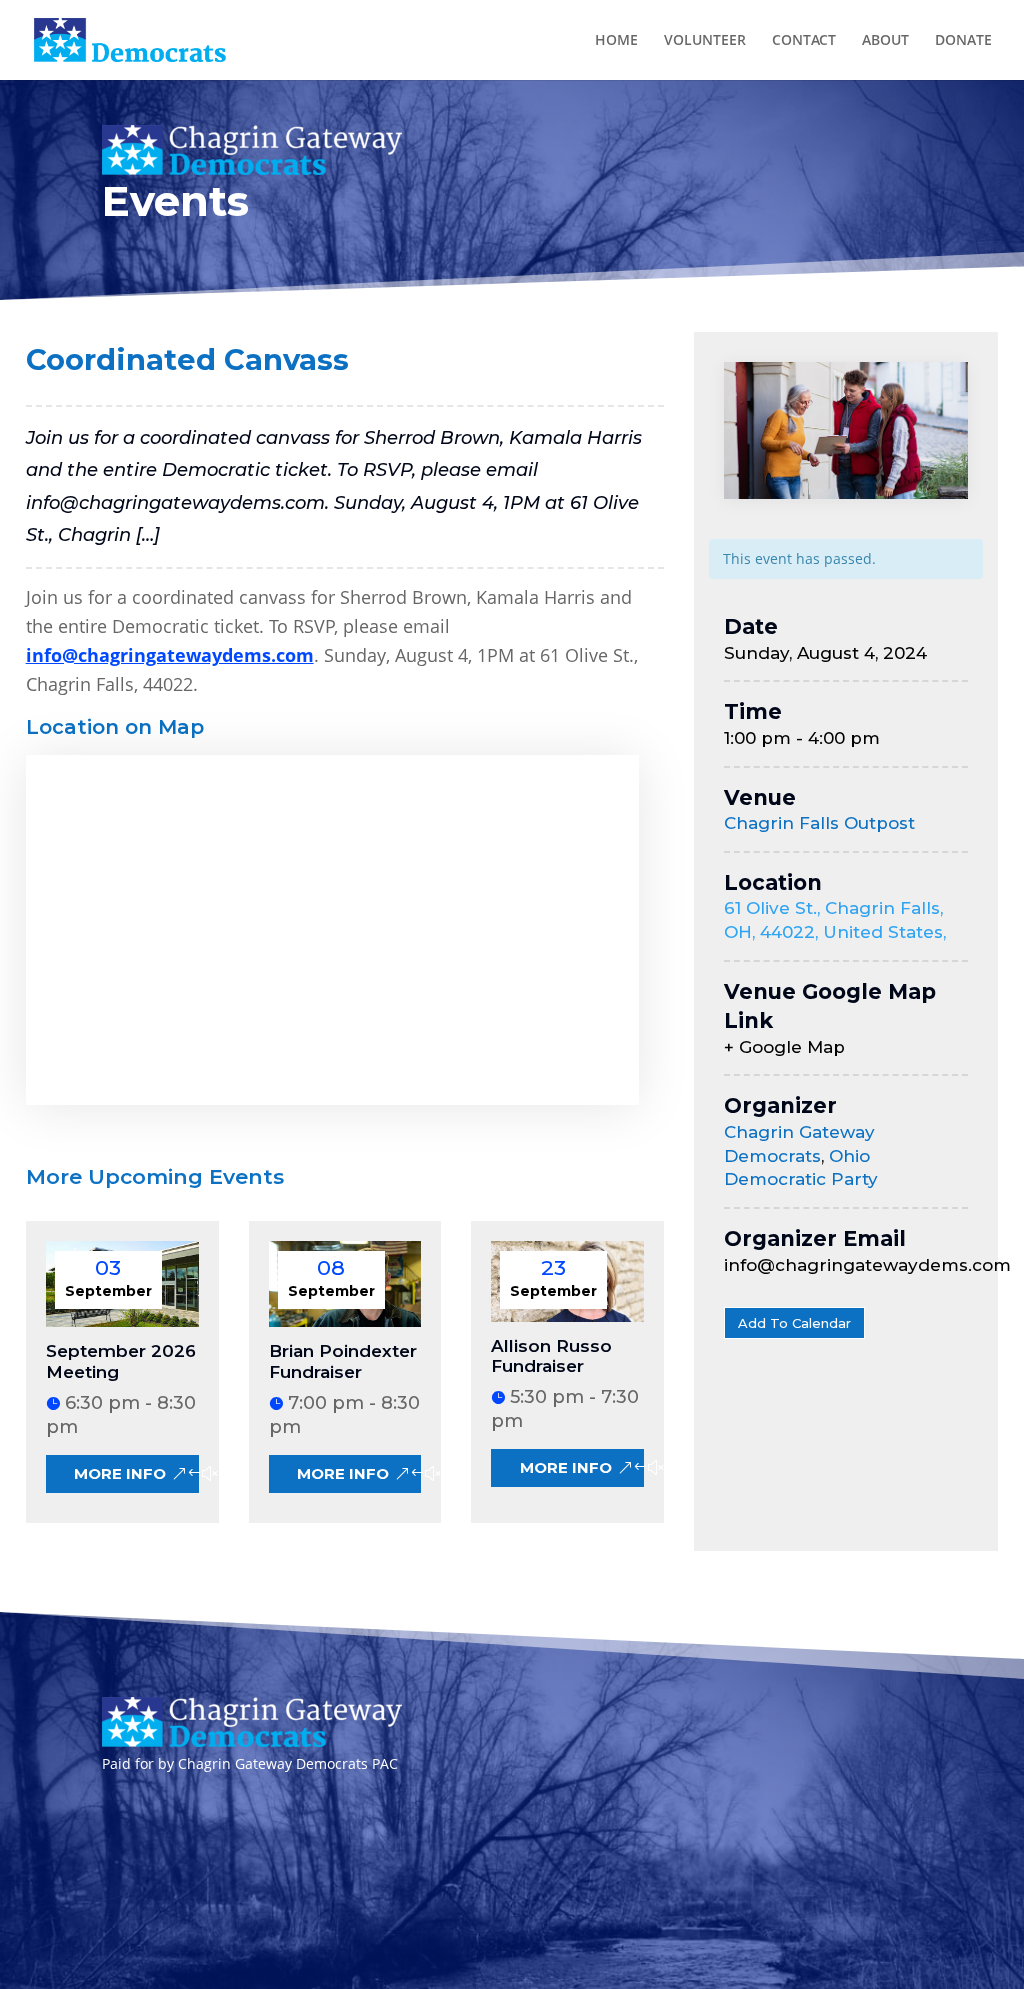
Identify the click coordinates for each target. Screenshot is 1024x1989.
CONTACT (804, 41)
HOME (616, 41)
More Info (120, 1473)
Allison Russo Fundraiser (551, 1356)
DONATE (963, 41)
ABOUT (885, 41)
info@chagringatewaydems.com (170, 655)
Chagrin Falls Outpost (819, 823)
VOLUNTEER (705, 41)
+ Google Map (784, 1047)
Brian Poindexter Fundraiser (343, 1361)
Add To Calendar (794, 1323)
